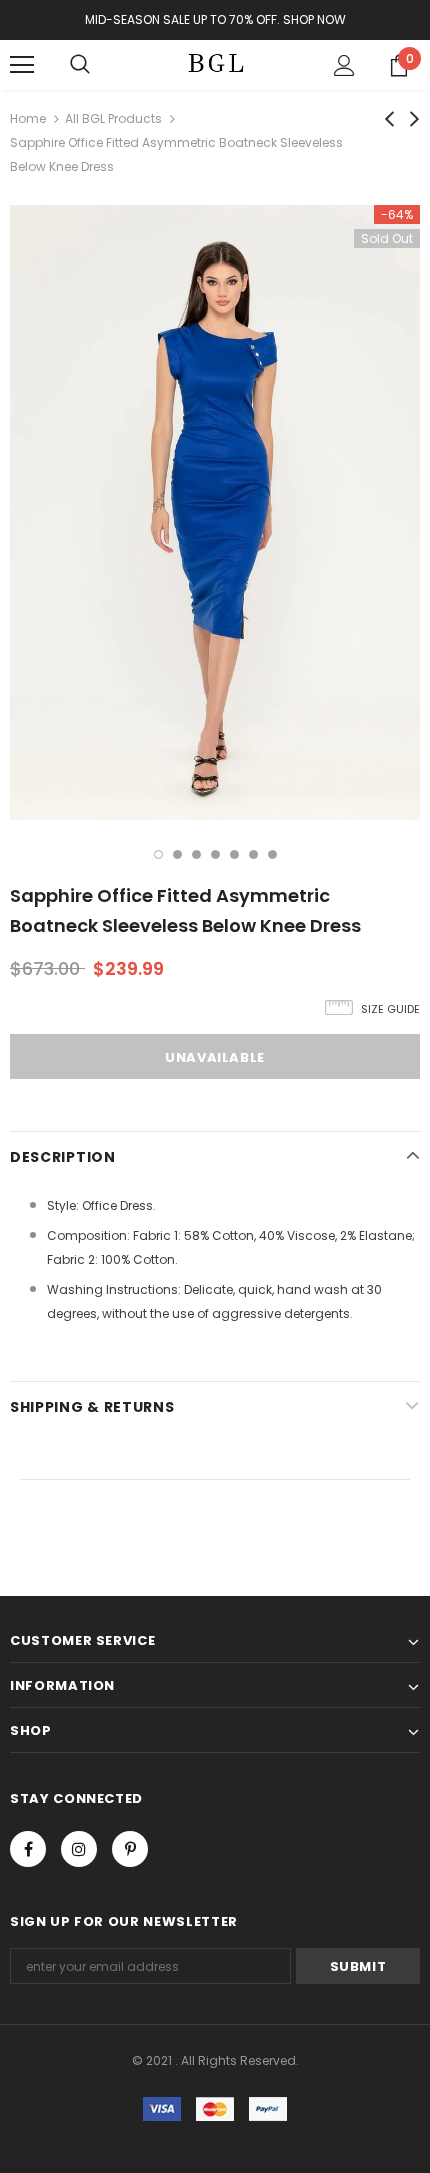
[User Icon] (344, 65)
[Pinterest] (130, 1849)
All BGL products (113, 118)
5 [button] (234, 854)
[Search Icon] (80, 65)
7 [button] (272, 854)
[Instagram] (79, 1849)
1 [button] (158, 854)
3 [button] (196, 854)
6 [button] (253, 854)
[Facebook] (28, 1849)
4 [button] (215, 854)
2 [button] (177, 854)
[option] (215, 512)
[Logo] (215, 64)
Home (28, 118)
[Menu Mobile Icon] (22, 65)
